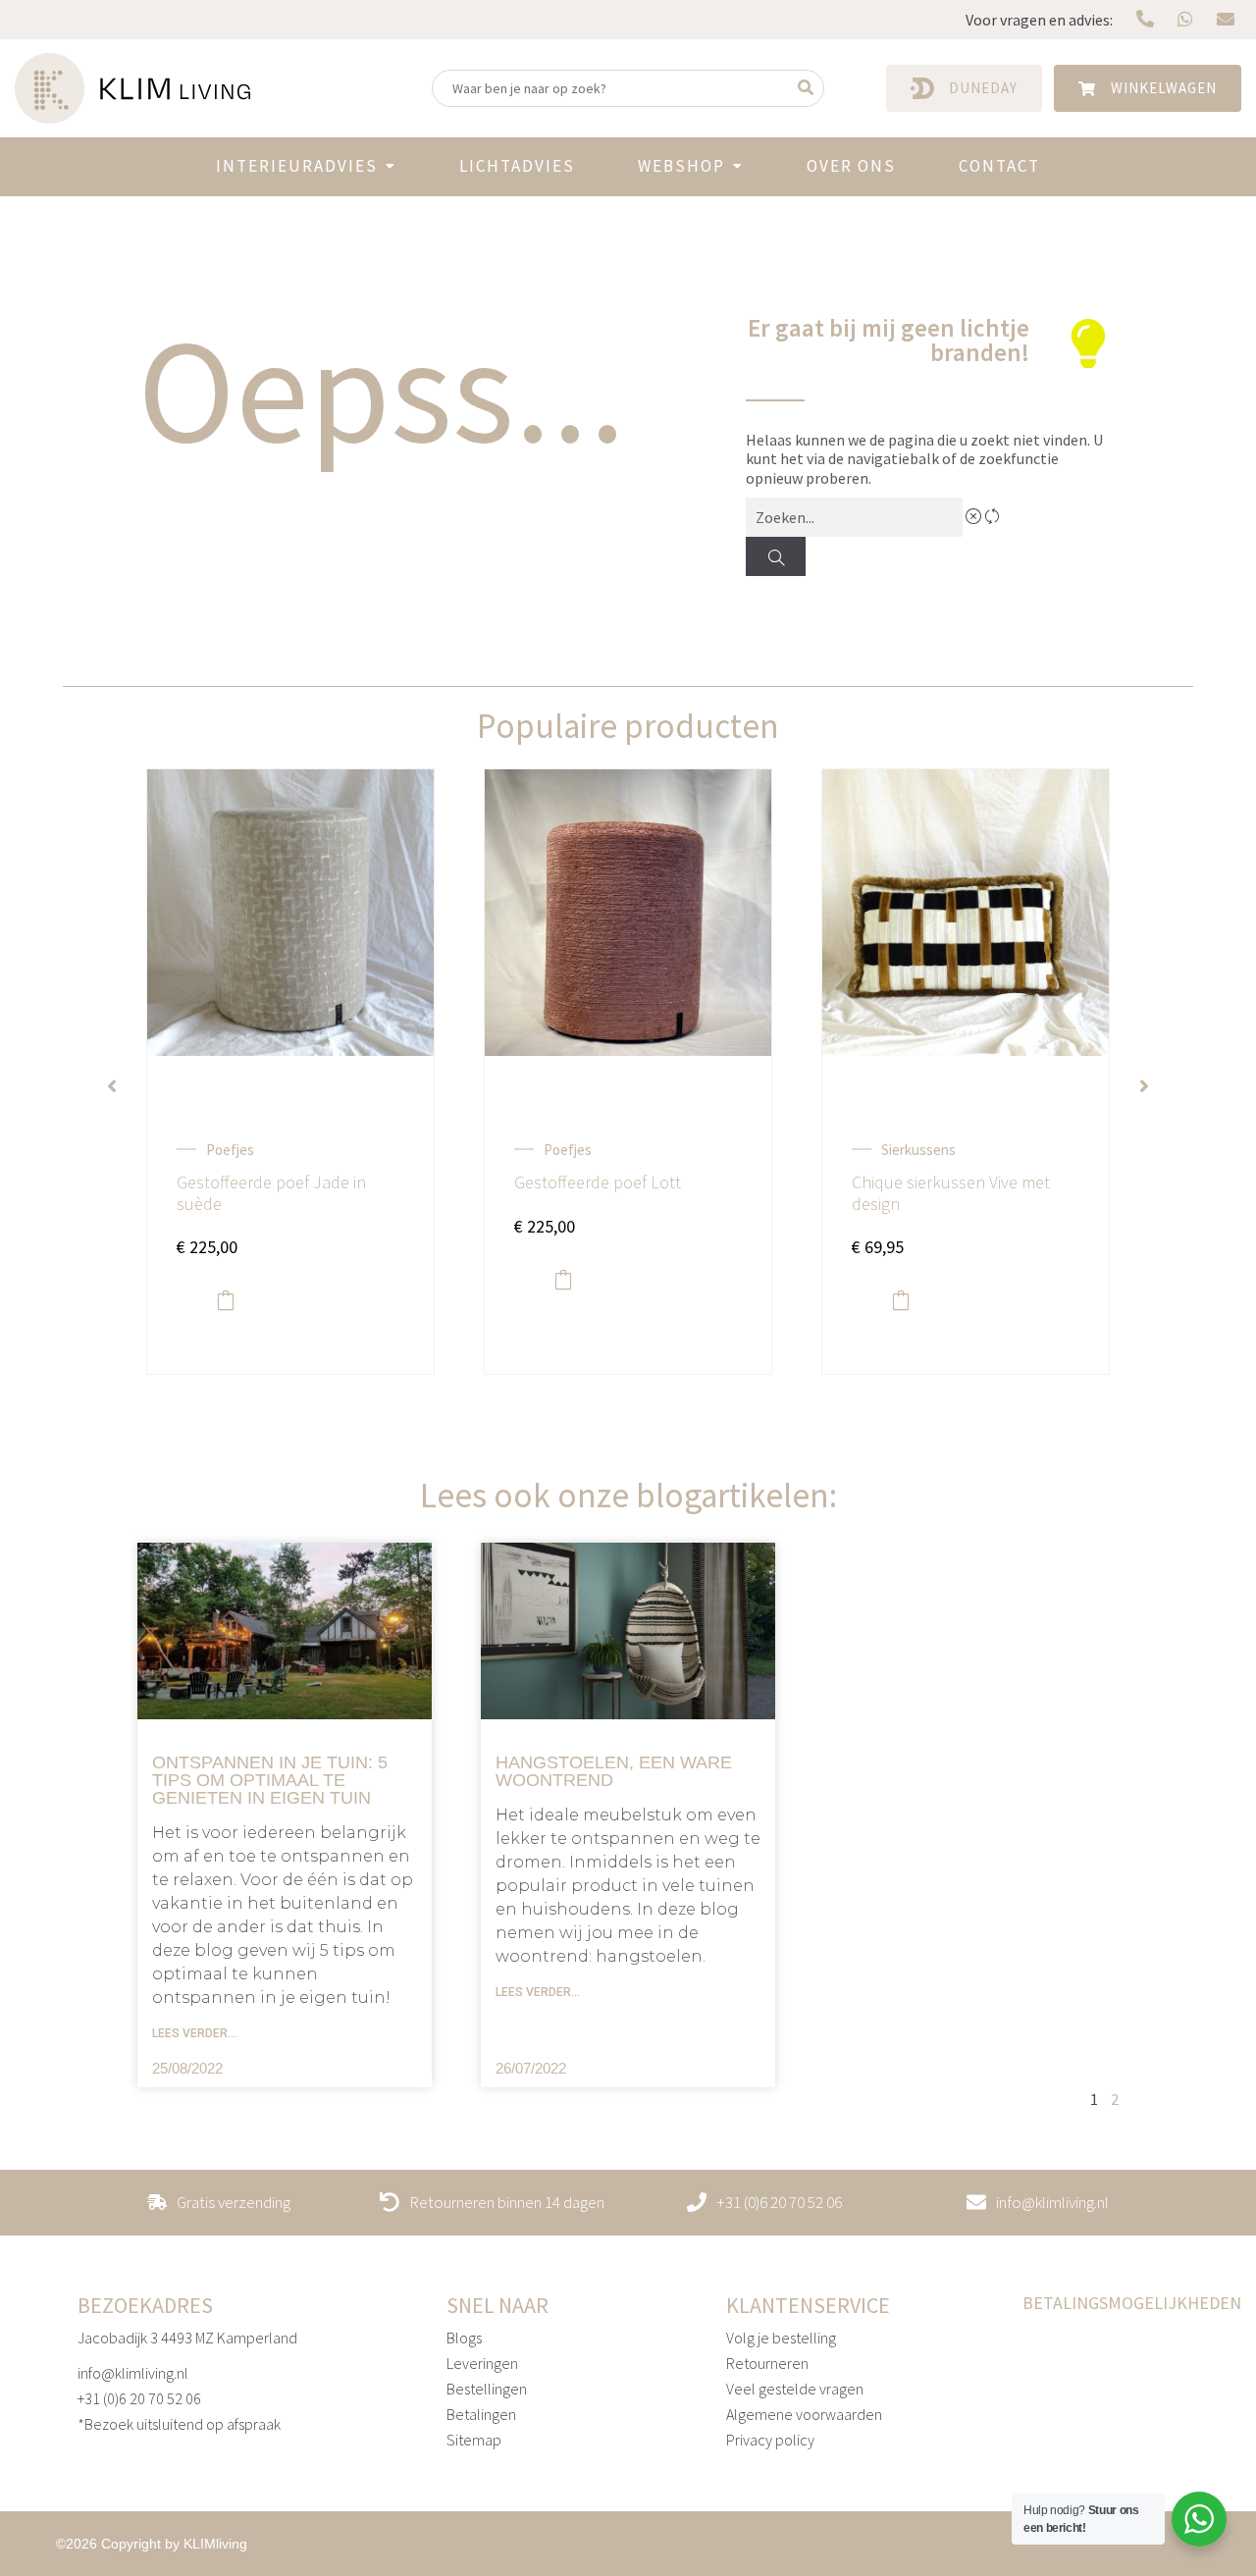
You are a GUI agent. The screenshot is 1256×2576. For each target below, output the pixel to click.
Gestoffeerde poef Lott (598, 1182)
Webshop (681, 166)
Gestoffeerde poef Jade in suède (271, 1193)
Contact (999, 166)
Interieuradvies (297, 166)
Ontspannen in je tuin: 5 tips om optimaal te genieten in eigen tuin (270, 1780)
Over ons (851, 166)
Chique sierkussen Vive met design (951, 1193)
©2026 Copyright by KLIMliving (152, 2544)
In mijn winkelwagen (226, 1300)
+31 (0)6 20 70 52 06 (139, 2398)
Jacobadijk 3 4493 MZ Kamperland (187, 2338)
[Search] (776, 556)
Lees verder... (194, 2033)
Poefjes (230, 1150)
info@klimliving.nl (133, 2373)
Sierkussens (918, 1150)
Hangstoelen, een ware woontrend (614, 1771)
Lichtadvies (517, 166)
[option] (290, 1086)
